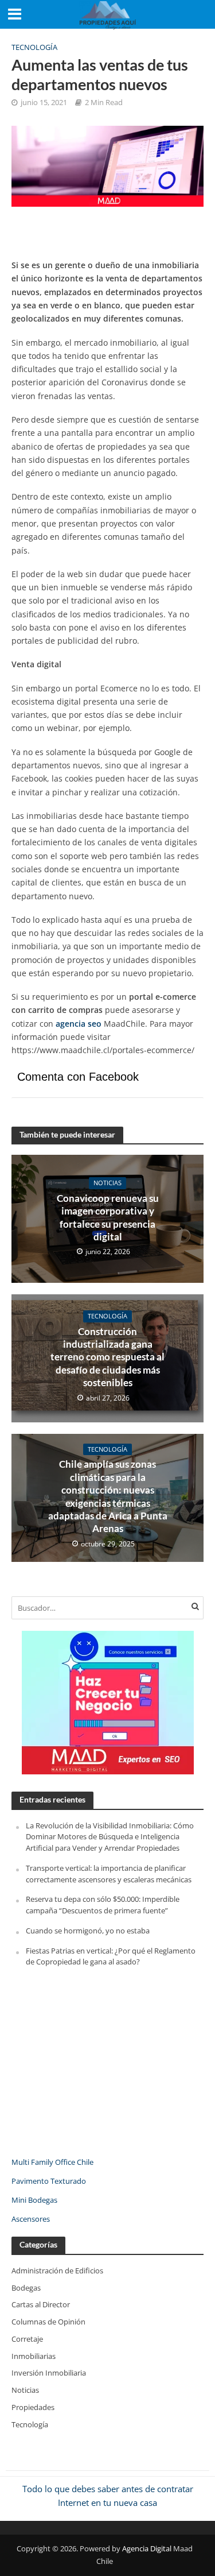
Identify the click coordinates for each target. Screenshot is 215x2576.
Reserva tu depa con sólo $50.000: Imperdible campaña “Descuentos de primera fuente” (103, 1905)
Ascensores (31, 2219)
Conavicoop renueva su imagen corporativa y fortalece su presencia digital (108, 1217)
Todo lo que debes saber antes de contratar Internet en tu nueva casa (108, 2495)
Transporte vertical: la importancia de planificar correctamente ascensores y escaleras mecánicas (109, 1874)
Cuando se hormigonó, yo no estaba (88, 1931)
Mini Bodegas (34, 2200)
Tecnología (34, 47)
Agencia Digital (147, 2549)
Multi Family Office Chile (52, 2162)
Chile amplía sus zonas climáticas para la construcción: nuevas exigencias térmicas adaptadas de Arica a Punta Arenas (108, 1496)
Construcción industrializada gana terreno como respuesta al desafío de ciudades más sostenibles (107, 1357)
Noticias (107, 1183)
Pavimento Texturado (49, 2181)
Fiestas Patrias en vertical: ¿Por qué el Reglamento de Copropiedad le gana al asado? (111, 1956)
